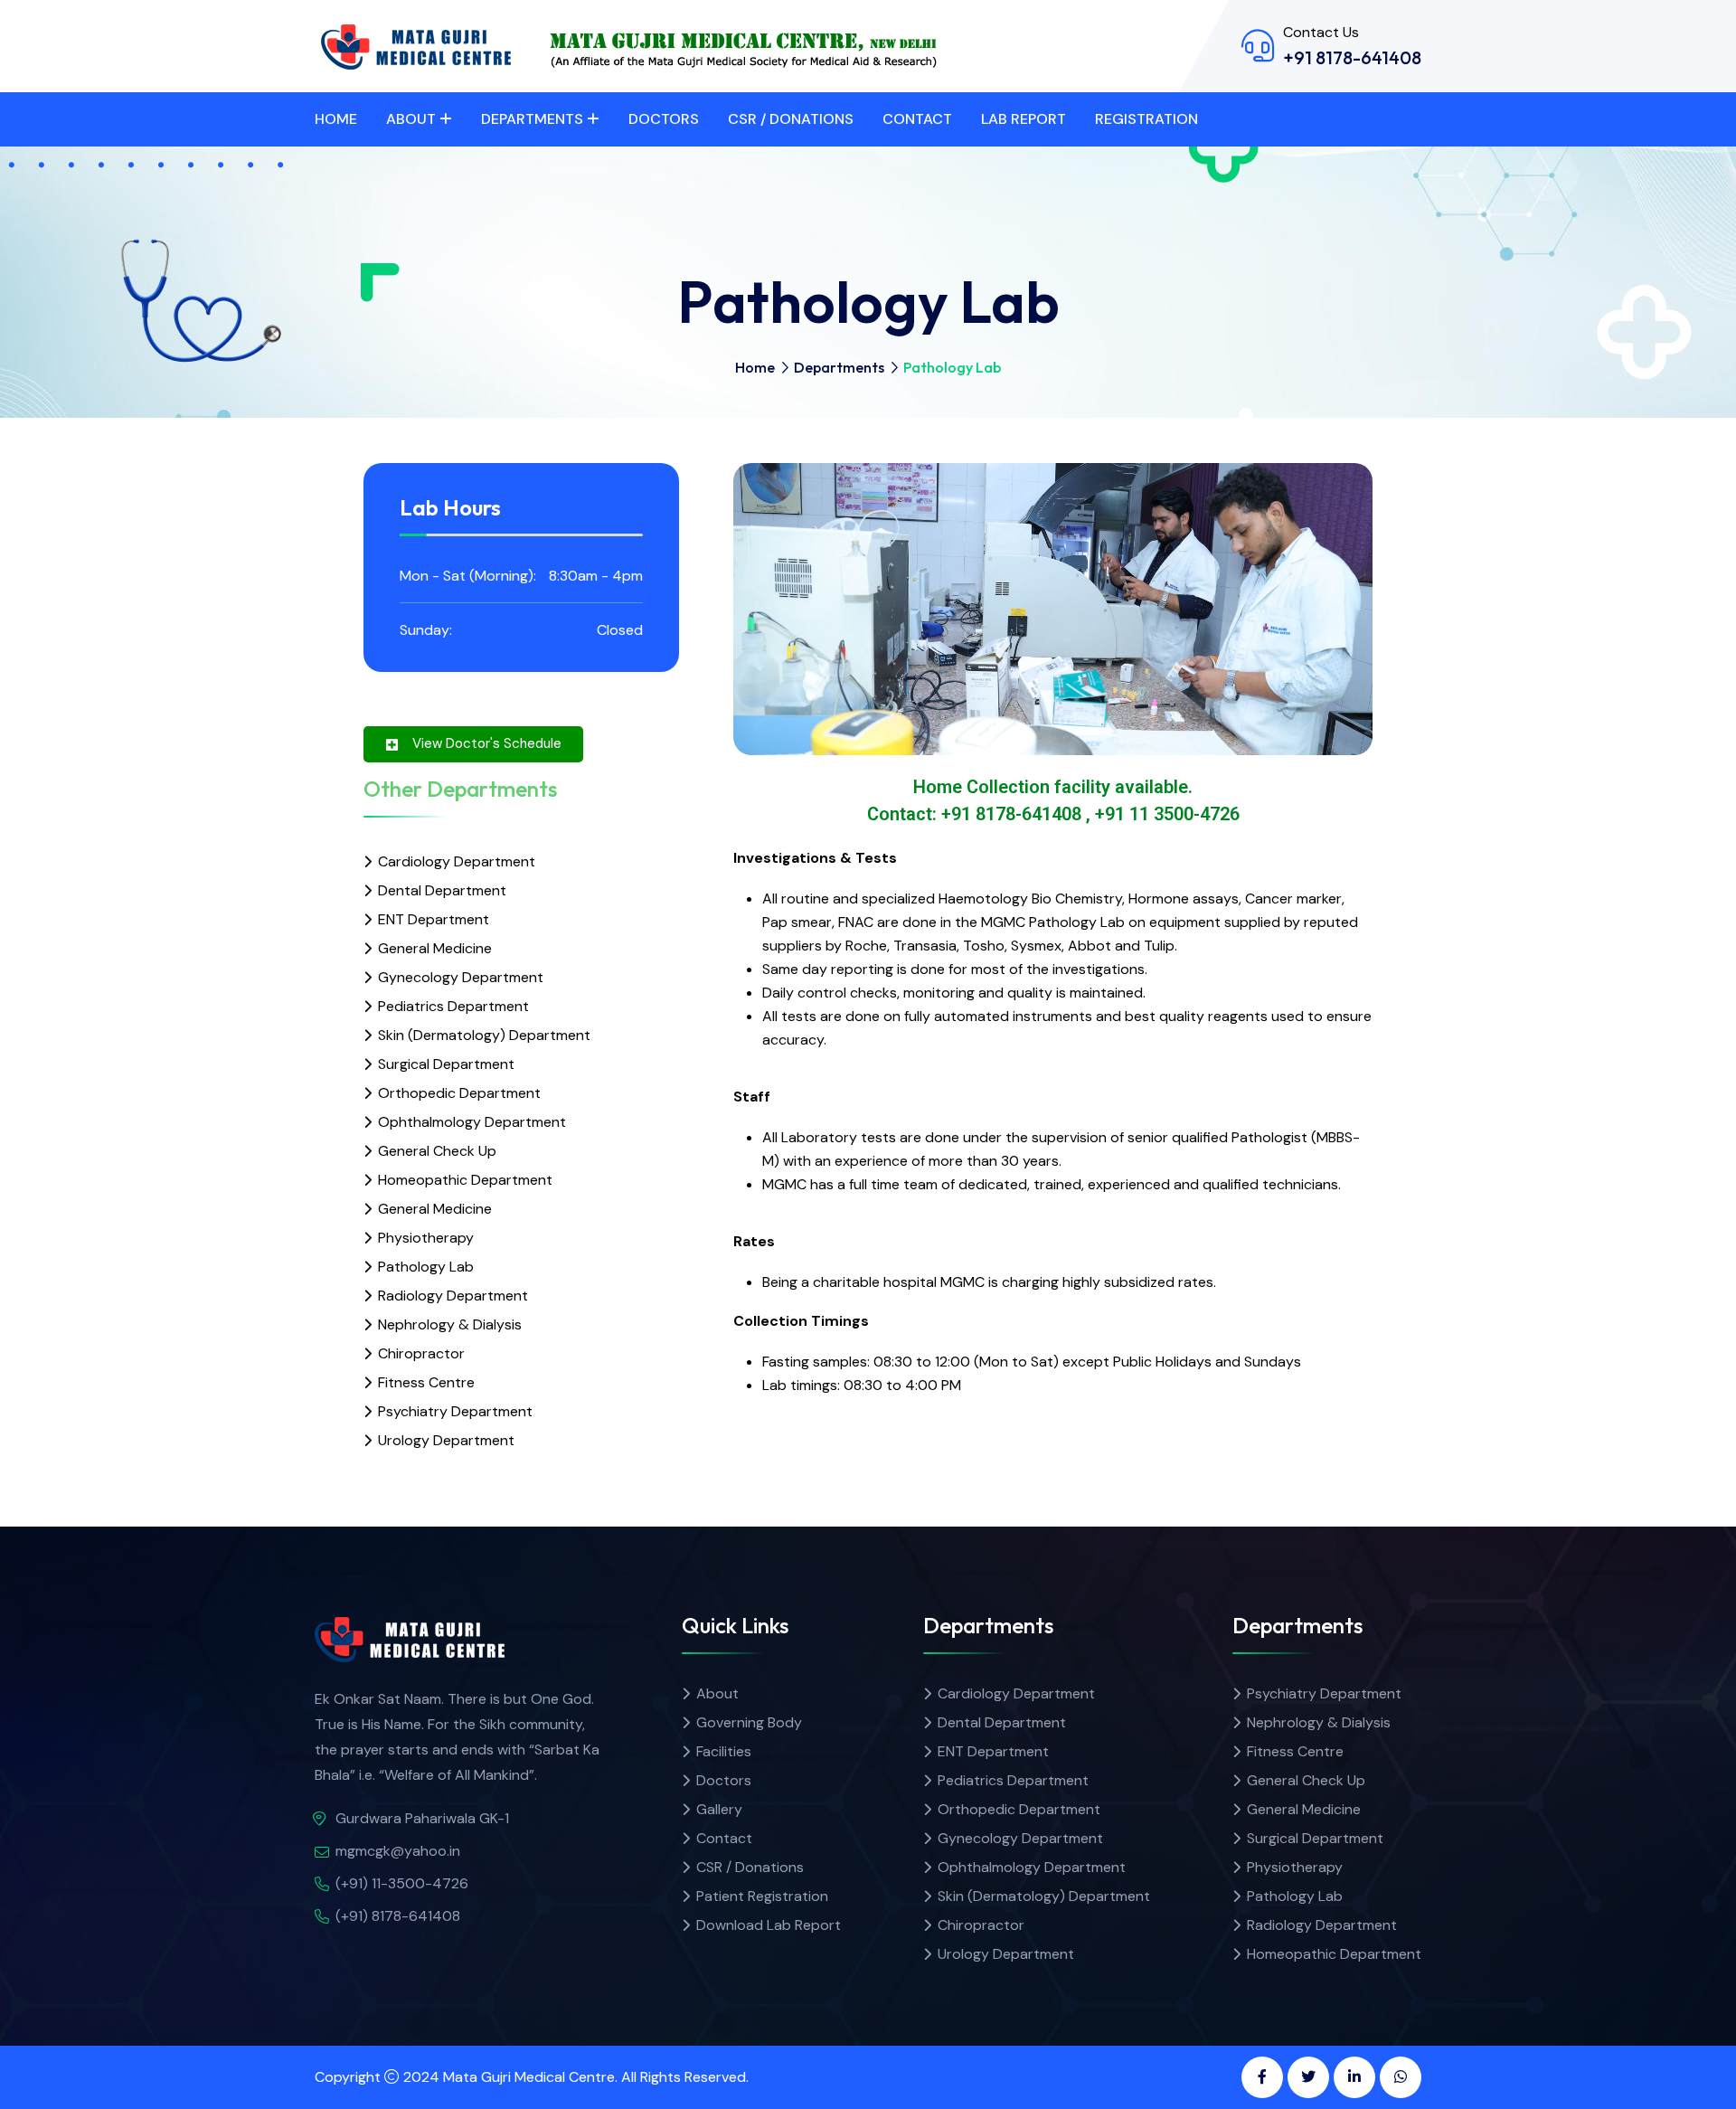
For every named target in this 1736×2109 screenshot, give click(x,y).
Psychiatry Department (455, 1411)
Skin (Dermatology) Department (484, 1035)
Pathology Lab (426, 1267)
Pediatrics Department (453, 1006)
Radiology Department (453, 1296)
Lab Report (1024, 119)
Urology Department (446, 1440)
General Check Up (437, 1151)
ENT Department (434, 919)
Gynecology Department (461, 977)
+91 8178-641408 (1352, 57)
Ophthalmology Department (472, 1122)
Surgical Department (446, 1064)
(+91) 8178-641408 (398, 1916)
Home (336, 119)
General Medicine (435, 948)
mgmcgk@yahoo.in (398, 1851)
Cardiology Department (457, 861)
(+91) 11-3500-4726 (402, 1883)
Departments (532, 119)
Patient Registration (762, 1896)
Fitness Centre (426, 1382)
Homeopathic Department (465, 1180)
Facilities (724, 1751)
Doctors (664, 119)
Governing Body (749, 1722)
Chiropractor (421, 1353)
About (411, 119)
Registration (1146, 119)
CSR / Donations (791, 119)
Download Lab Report (769, 1925)
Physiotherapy (426, 1238)
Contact (917, 119)
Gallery (719, 1809)
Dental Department (442, 890)
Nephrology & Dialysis (450, 1324)
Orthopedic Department (459, 1093)
